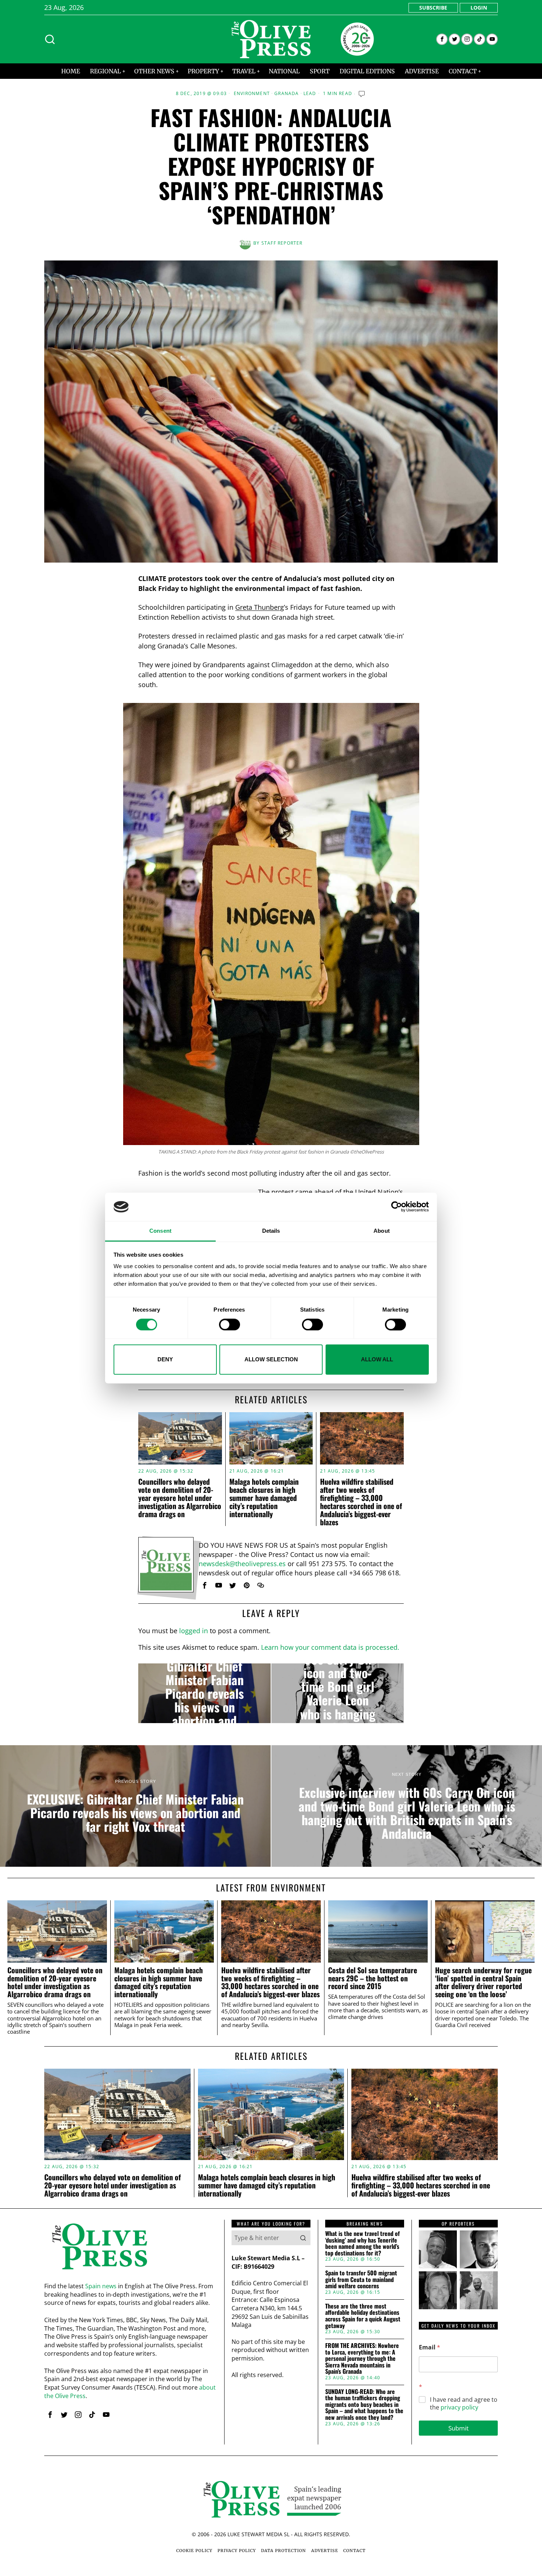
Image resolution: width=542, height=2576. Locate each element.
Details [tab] (271, 1231)
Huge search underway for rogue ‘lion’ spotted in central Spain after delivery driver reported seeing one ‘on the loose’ (483, 1982)
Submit (458, 2428)
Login (479, 8)
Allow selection (271, 1359)
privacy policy (459, 2407)
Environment (252, 94)
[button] (303, 2238)
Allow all (377, 1359)
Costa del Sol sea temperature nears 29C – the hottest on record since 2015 (373, 1978)
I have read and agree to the (464, 2404)
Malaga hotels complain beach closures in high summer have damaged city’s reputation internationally (264, 1498)
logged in (194, 1631)
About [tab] (382, 1231)
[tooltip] (442, 39)
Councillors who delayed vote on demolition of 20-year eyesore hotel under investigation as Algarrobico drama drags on (180, 1498)
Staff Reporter (282, 243)
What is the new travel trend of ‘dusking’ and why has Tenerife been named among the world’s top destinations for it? (362, 2243)
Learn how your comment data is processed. (330, 1647)
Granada (286, 94)
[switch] (230, 1324)
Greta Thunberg (260, 607)
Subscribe (433, 8)
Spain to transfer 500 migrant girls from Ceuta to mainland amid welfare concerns (361, 2280)
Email (430, 2347)
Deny (165, 1359)
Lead (310, 94)
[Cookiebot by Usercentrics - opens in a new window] (397, 1207)
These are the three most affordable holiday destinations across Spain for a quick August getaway (363, 2316)
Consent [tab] (160, 1231)
